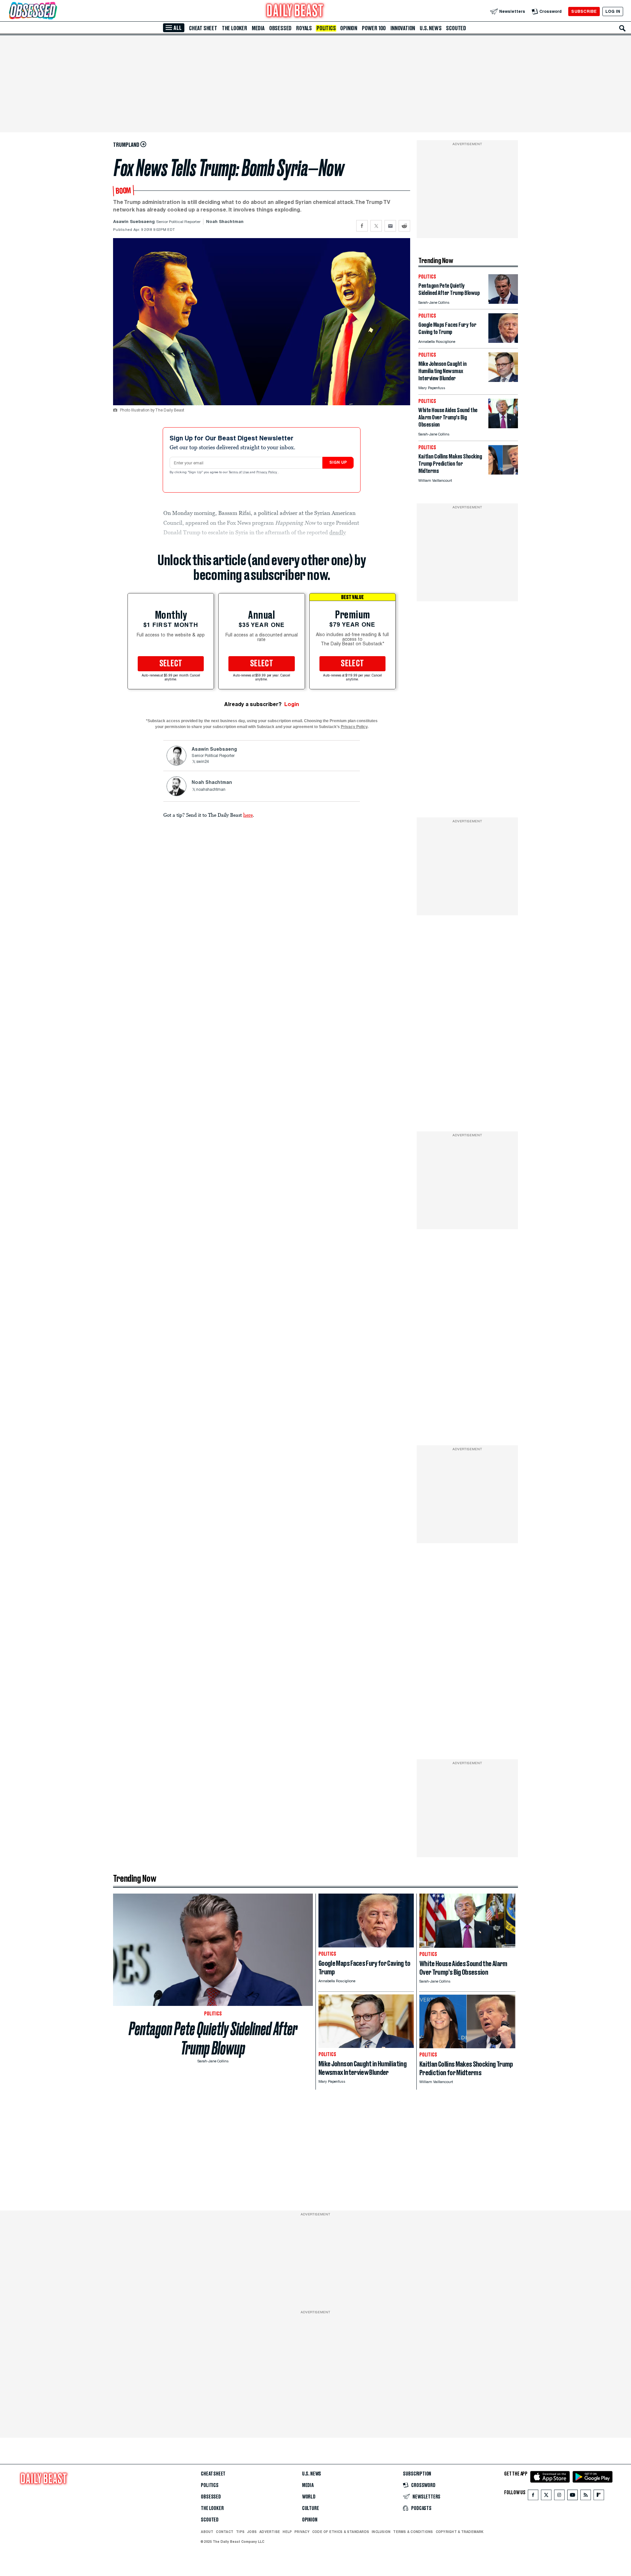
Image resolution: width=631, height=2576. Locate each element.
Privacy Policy (267, 473)
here (248, 815)
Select (171, 664)
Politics (326, 28)
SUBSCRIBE (584, 11)
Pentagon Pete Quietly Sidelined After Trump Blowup (213, 2038)
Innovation (403, 28)
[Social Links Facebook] (533, 2496)
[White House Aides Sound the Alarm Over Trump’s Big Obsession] (503, 426)
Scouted (456, 28)
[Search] (622, 28)
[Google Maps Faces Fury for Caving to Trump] (503, 341)
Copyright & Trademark (460, 2532)
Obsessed (280, 28)
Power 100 (374, 28)
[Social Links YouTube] (573, 2496)
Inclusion (381, 2532)
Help (287, 2532)
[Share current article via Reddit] (404, 226)
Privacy (302, 2532)
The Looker (234, 28)
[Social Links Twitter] (546, 2496)
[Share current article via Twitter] (376, 226)
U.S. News (431, 28)
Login (292, 704)
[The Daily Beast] (295, 11)
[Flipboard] (599, 2496)
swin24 (203, 762)
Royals (304, 28)
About (207, 2532)
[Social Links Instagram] (559, 2496)
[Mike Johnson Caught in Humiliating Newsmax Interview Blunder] (503, 380)
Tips (240, 2532)
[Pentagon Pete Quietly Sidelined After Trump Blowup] (503, 302)
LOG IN (613, 11)
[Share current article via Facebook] (362, 226)
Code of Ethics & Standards (341, 2532)
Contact (225, 2532)
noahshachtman (211, 790)
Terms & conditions (413, 2532)
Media (258, 28)
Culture (311, 2508)
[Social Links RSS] (586, 2496)
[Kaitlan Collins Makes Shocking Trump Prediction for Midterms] (503, 473)
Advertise (270, 2532)
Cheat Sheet (203, 28)
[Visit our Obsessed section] (54, 11)
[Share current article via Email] (390, 226)
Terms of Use (239, 473)
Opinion (349, 28)
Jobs (252, 2532)
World (309, 2497)
